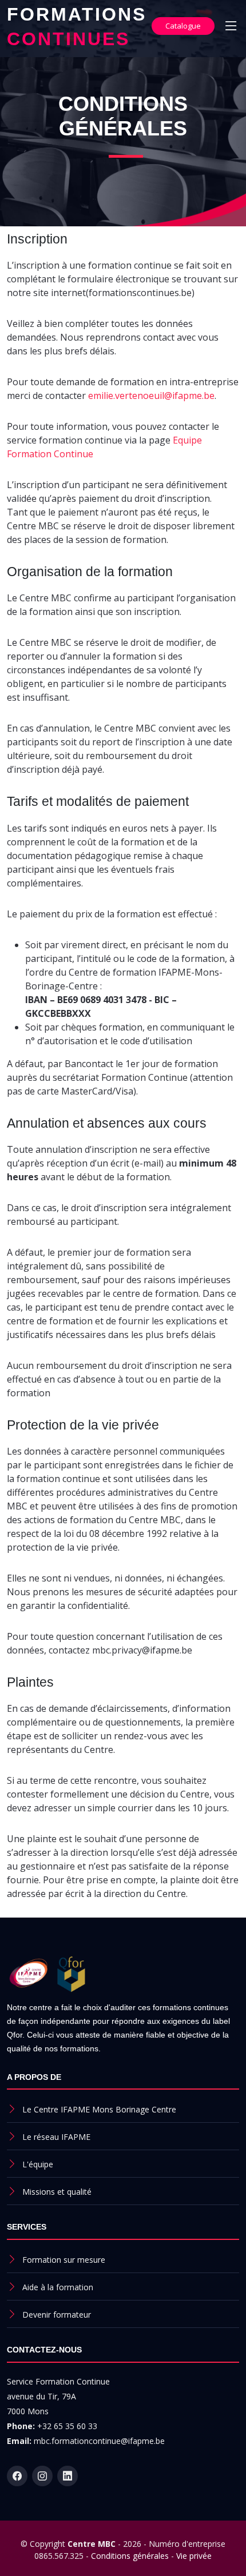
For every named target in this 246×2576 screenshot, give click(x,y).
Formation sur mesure (64, 2260)
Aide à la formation (58, 2287)
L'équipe (38, 2164)
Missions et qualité (57, 2192)
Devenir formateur (57, 2315)
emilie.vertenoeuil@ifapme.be (151, 396)
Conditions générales (130, 2556)
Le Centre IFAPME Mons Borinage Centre (99, 2109)
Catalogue (183, 26)
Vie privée (194, 2556)
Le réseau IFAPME (56, 2137)
